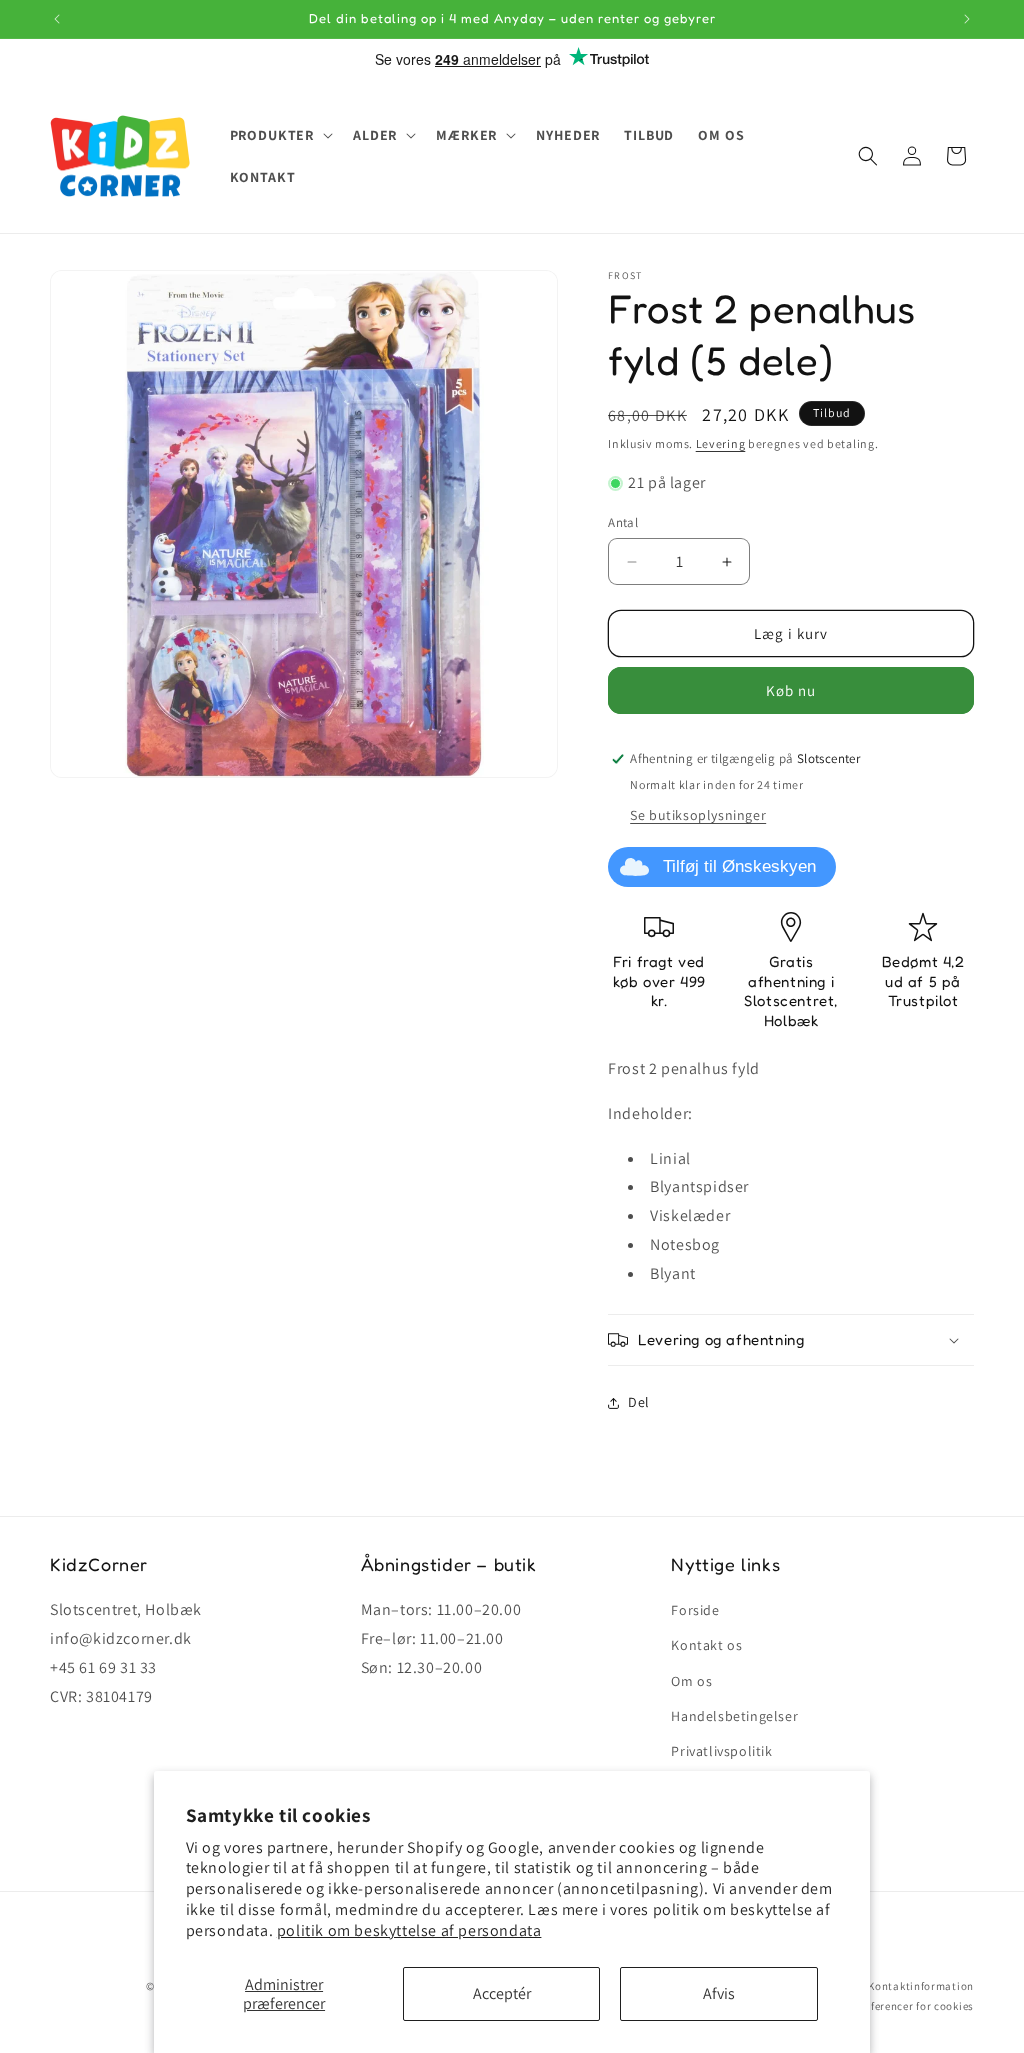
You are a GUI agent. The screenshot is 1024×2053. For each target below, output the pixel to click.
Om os (691, 1681)
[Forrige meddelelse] (57, 19)
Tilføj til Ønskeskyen (739, 866)
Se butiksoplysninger (698, 815)
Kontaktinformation (921, 1986)
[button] (280, 135)
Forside (695, 1610)
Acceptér (502, 1993)
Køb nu (791, 690)
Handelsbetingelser (734, 1716)
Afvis (719, 1993)
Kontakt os (706, 1645)
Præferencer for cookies (912, 2006)
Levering (721, 443)
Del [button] (639, 1402)
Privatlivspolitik (721, 1751)
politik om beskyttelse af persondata (409, 1930)
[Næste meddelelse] (967, 19)
